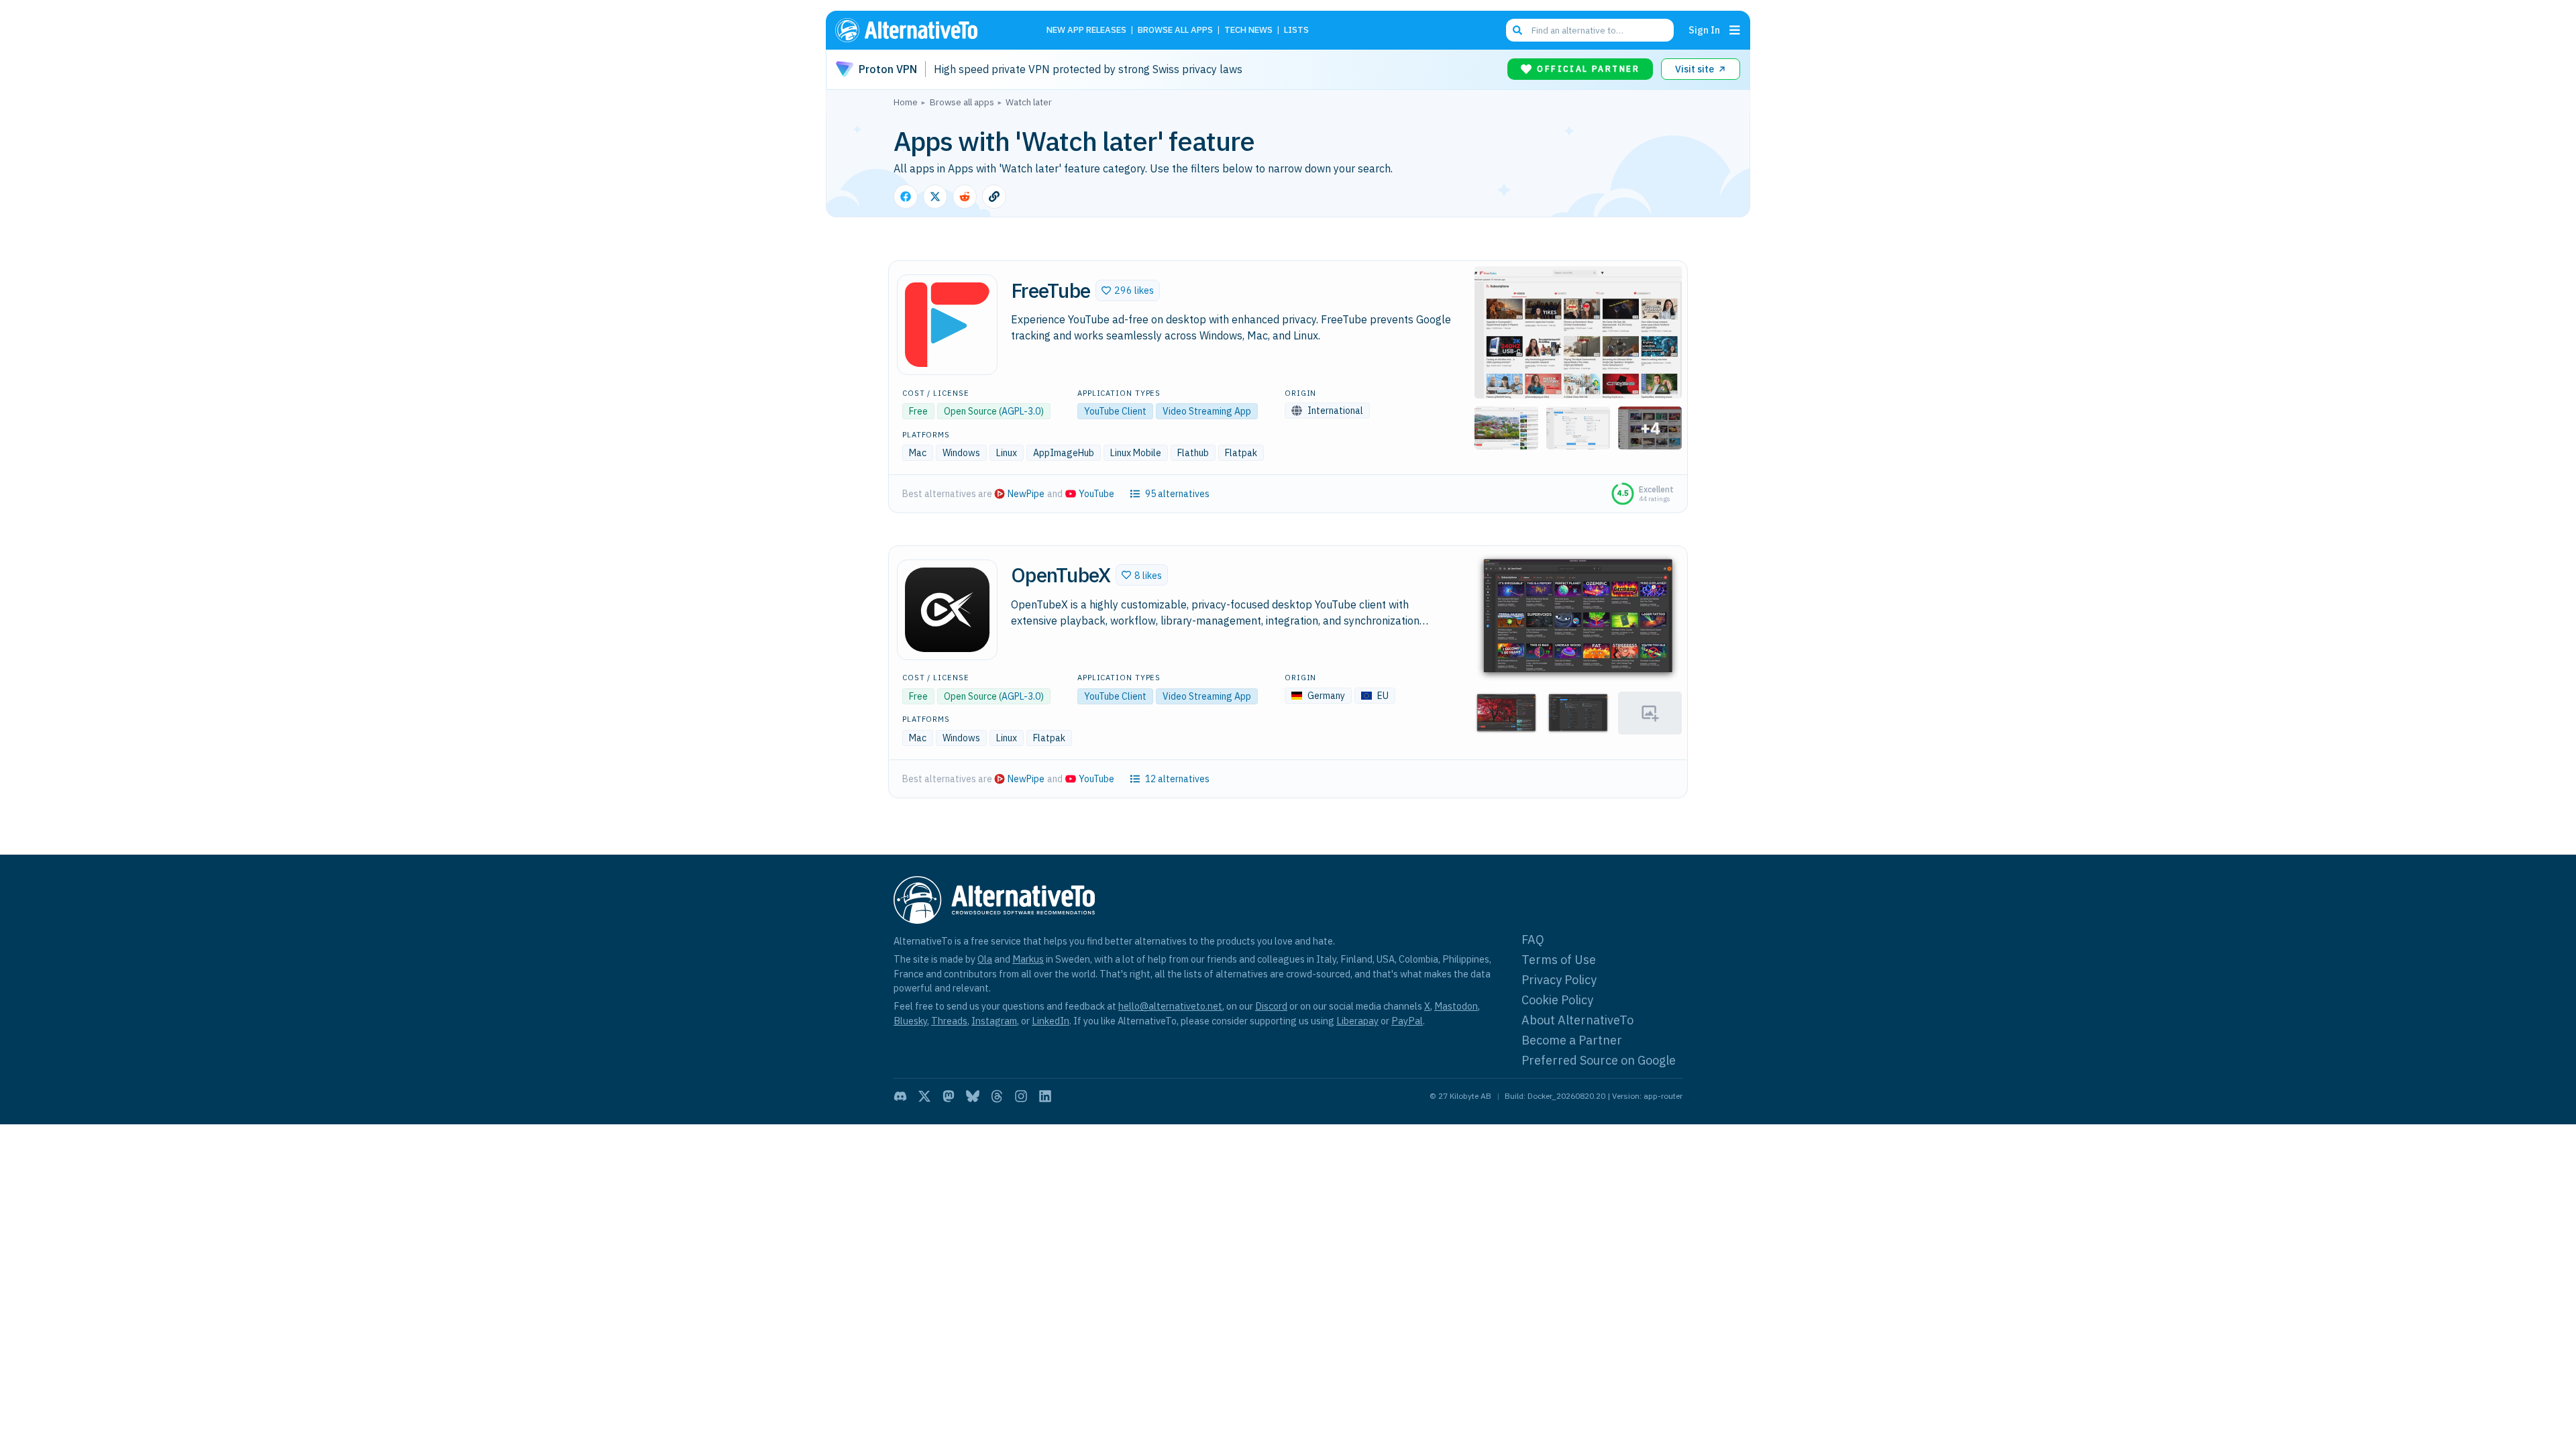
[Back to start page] (926, 30)
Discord (1271, 1006)
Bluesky (910, 1021)
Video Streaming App (1207, 411)
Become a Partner (1572, 1040)
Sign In (1704, 30)
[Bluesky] (973, 1096)
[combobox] (1590, 30)
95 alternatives (1177, 494)
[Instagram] (1021, 1096)
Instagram (994, 1021)
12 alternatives (1177, 779)
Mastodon (1456, 1006)
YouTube (1096, 494)
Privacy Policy (1559, 980)
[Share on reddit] (965, 197)
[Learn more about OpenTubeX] (947, 610)
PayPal (1407, 1021)
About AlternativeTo (1577, 1020)
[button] (1128, 290)
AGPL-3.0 (1021, 411)
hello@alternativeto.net (1170, 1006)
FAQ (1533, 940)
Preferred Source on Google (1599, 1060)
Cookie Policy (1557, 1000)
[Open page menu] (1735, 30)
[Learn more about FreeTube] (947, 325)
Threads (949, 1021)
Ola (985, 959)
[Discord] (900, 1096)
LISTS (1296, 31)
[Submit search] (1517, 30)
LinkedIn (1051, 1021)
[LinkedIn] (1045, 1096)
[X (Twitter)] (924, 1096)
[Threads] (997, 1096)
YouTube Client (1115, 411)
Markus (1028, 959)
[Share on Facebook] (906, 197)
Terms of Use (1559, 960)
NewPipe (1026, 494)
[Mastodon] (949, 1096)
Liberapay (1357, 1021)
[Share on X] (935, 197)
